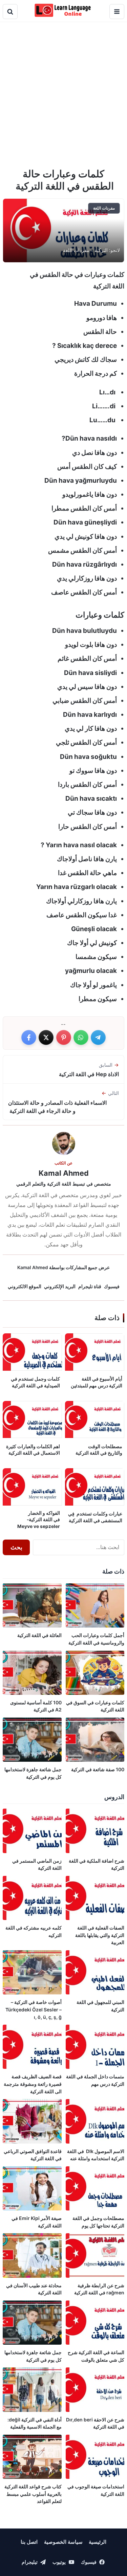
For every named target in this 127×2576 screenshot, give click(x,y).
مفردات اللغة (76, 250)
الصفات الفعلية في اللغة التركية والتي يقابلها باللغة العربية (100, 1935)
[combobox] (79, 1547)
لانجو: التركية (107, 250)
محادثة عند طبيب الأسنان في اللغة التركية (34, 2289)
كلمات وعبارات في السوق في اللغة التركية (95, 1706)
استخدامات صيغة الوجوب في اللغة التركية (96, 2490)
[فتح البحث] (10, 12)
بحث (16, 1547)
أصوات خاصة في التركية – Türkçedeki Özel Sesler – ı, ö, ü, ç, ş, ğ (34, 2009)
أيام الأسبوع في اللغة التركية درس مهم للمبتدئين (97, 1382)
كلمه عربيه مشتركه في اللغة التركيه (34, 1931)
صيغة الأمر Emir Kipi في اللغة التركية (37, 2222)
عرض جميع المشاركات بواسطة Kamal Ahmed (63, 1267)
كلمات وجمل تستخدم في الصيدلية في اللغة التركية (35, 1382)
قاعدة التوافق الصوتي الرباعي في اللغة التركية (33, 2155)
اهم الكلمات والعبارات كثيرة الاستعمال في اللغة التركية (33, 1450)
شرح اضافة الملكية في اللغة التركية (97, 1864)
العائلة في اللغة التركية (39, 1635)
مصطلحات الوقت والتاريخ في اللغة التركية (99, 1450)
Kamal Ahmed (64, 1173)
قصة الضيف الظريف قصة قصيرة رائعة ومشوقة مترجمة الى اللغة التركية (33, 2084)
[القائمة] (117, 12)
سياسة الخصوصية (63, 2542)
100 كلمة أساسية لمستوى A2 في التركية (36, 1706)
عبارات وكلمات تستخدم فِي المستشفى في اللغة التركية (95, 1517)
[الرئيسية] (63, 10)
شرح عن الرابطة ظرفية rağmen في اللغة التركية (99, 2289)
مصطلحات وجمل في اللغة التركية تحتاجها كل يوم (98, 2222)
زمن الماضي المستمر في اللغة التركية (37, 1864)
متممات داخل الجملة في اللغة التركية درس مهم (95, 2080)
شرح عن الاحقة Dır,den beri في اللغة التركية (95, 2423)
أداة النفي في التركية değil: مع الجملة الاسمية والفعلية (35, 2423)
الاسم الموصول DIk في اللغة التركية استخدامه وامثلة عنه (96, 2155)
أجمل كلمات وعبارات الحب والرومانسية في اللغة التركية (96, 1639)
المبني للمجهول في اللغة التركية (100, 2006)
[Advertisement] (63, 95)
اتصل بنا (29, 2542)
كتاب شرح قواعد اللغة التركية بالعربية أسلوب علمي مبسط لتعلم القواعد (33, 2494)
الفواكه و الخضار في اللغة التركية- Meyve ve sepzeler (39, 1520)
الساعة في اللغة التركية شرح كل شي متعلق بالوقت (96, 2356)
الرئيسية (98, 2542)
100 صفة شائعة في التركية (98, 1769)
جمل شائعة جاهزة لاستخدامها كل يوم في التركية (33, 1773)
